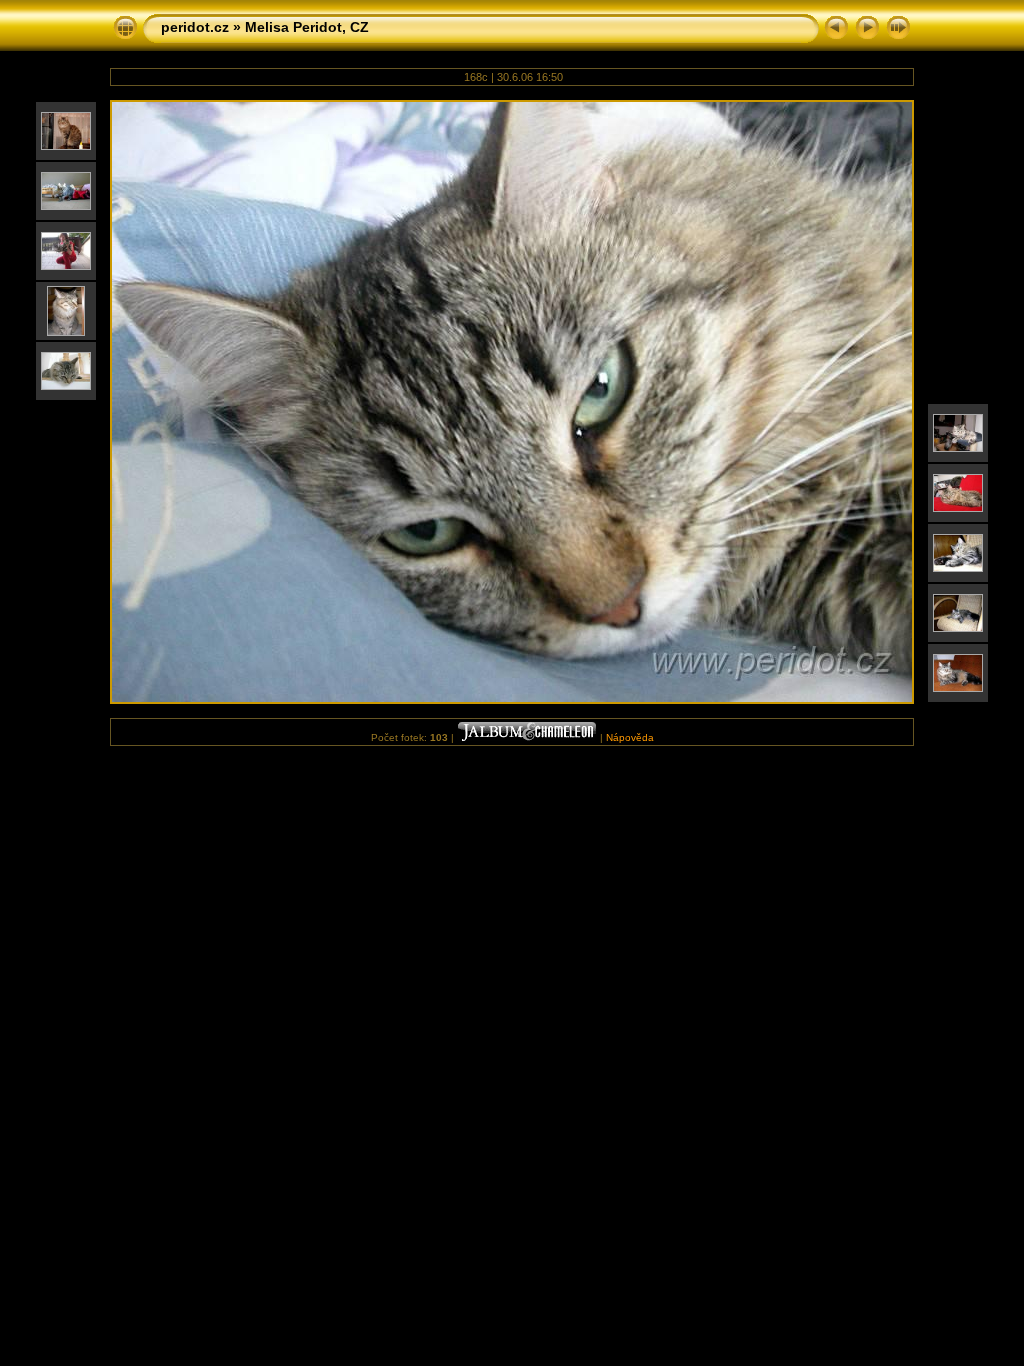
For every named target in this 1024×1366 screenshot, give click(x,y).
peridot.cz (195, 27)
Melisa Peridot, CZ (307, 27)
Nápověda (630, 737)
